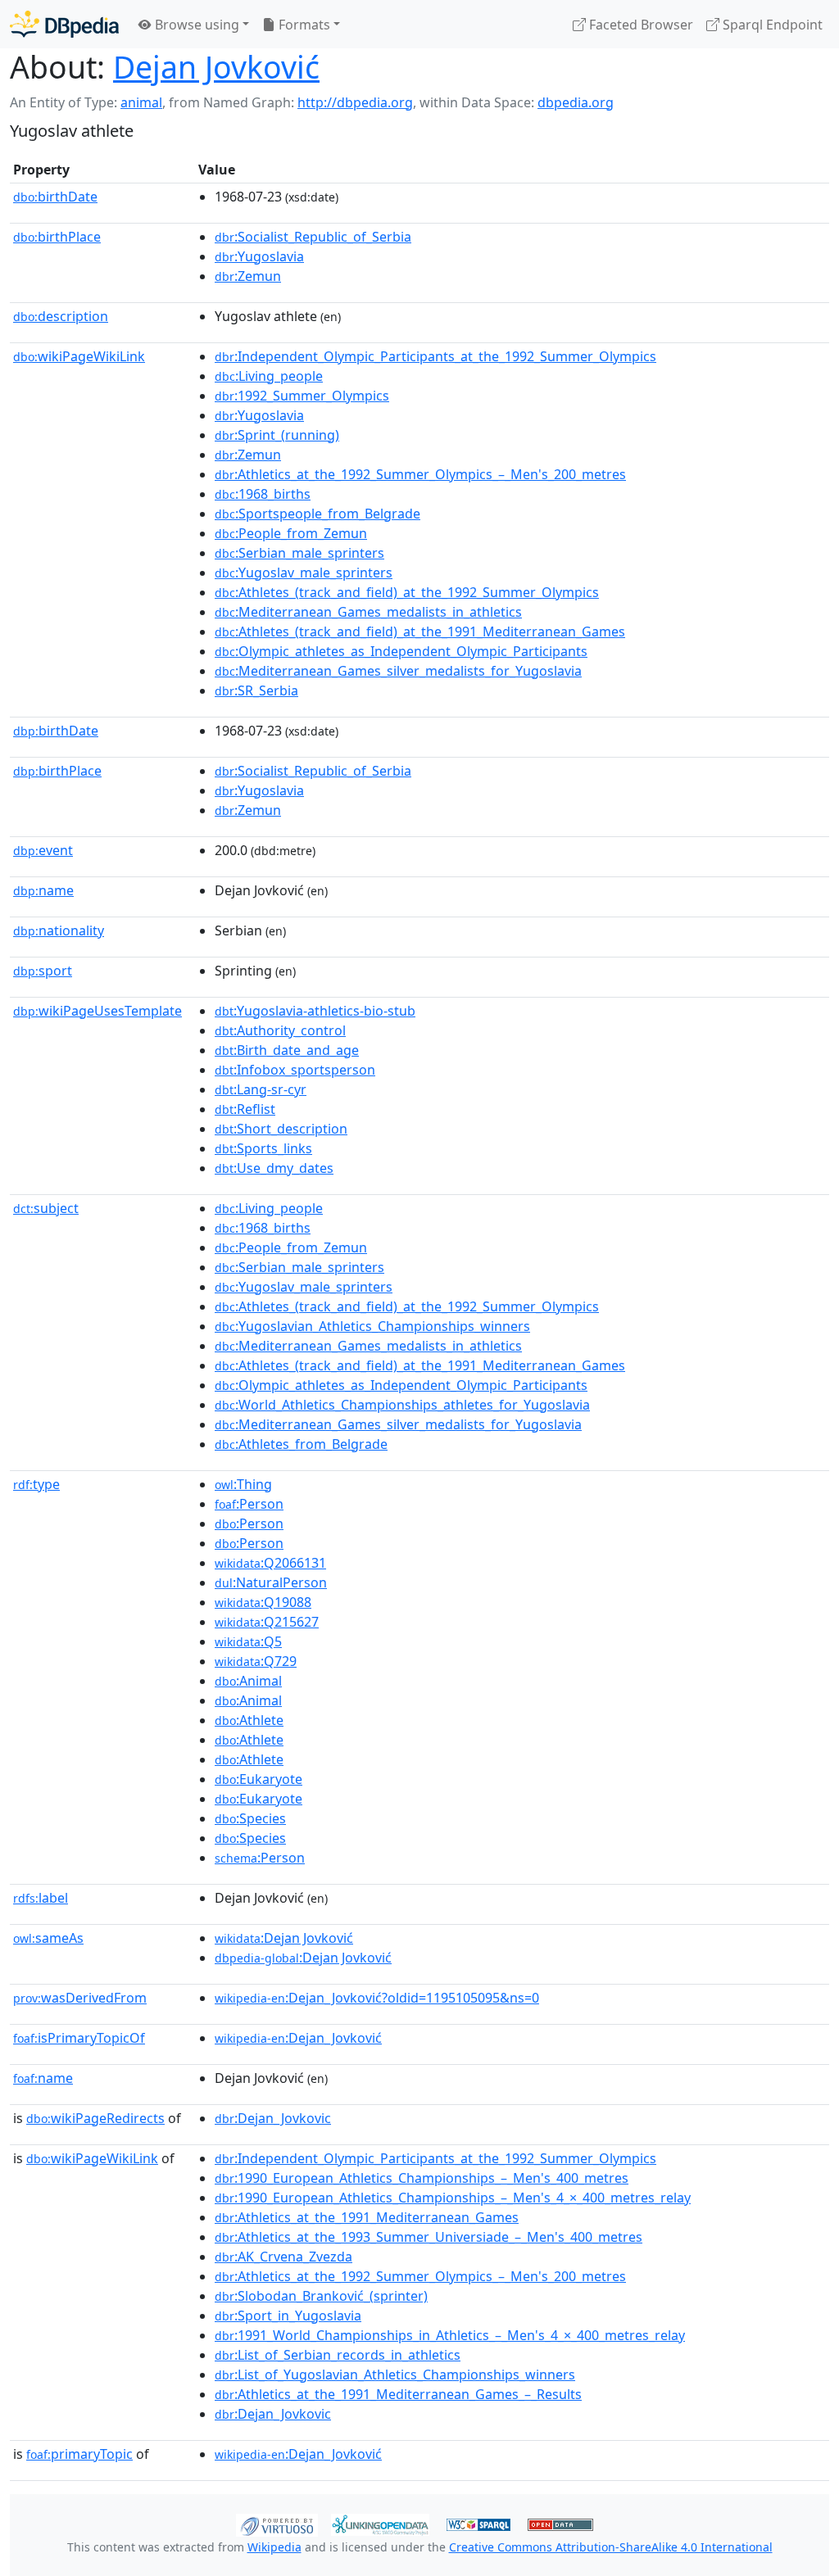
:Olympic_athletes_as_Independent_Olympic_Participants (401, 651)
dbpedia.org (576, 102)
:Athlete (249, 1720)
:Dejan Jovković (284, 1938)
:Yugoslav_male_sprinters (304, 573)
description (61, 316)
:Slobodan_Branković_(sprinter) (321, 2296)
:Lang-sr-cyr (261, 1089)
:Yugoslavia (259, 256)
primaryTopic (79, 2454)
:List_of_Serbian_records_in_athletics (338, 2355)
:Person (249, 1504)
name (43, 890)
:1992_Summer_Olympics (302, 396)
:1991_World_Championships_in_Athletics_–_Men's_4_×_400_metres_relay (450, 2335)
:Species (250, 1818)
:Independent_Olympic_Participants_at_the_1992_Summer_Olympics (435, 356)
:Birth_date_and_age (287, 1050)
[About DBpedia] (64, 24)
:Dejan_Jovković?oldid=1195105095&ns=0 (377, 1998)
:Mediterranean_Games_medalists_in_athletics (368, 612)
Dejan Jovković (216, 67)
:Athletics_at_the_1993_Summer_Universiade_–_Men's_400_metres (429, 2237)
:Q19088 (263, 1602)
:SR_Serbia (256, 690)
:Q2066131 (270, 1563)
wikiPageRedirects (95, 2118)
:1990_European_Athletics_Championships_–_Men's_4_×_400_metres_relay (453, 2198)
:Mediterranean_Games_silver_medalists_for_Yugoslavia (398, 671)
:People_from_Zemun (291, 533)
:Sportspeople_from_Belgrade (317, 514)
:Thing (243, 1484)
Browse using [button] (195, 25)
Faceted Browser (639, 25)
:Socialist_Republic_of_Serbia (313, 237)
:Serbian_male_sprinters (299, 553)
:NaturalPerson (271, 1582)
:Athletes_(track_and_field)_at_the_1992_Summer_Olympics (407, 592)
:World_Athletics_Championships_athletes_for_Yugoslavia (402, 1405)
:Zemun (248, 276)
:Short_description (281, 1129)
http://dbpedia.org (355, 102)
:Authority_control (280, 1030)
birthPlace (57, 237)
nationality (59, 930)
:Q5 (248, 1641)
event (43, 850)
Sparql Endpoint (771, 25)
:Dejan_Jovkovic (273, 2118)
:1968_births (263, 494)
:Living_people (269, 376)
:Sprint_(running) (277, 435)
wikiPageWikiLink (79, 356)
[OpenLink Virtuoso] (277, 2524)
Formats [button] (303, 25)
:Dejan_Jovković (298, 2038)
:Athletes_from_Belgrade (301, 1444)
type (36, 1484)
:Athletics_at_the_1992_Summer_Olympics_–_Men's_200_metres (420, 474)
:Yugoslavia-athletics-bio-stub (315, 1011)
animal (141, 102)
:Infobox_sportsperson (295, 1070)
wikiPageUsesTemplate (98, 1011)
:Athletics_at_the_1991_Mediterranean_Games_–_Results (398, 2394)
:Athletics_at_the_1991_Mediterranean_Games (367, 2217)
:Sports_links (263, 1148)
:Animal (248, 1681)
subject (46, 1208)
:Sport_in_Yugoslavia (288, 2316)
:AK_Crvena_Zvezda (283, 2257)
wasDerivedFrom (80, 1998)
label (41, 1898)
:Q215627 (267, 1622)
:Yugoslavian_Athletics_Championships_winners (372, 1326)
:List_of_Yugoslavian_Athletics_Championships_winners (395, 2375)
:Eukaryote (259, 1779)
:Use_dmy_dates (274, 1168)
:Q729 (256, 1661)
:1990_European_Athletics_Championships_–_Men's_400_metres (422, 2178)
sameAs (48, 1938)
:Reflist (245, 1109)
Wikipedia (274, 2547)
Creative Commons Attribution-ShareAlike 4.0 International (611, 2547)
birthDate (55, 197)
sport (43, 971)
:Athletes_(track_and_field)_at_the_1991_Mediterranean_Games (420, 632)
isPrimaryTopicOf (79, 2038)
